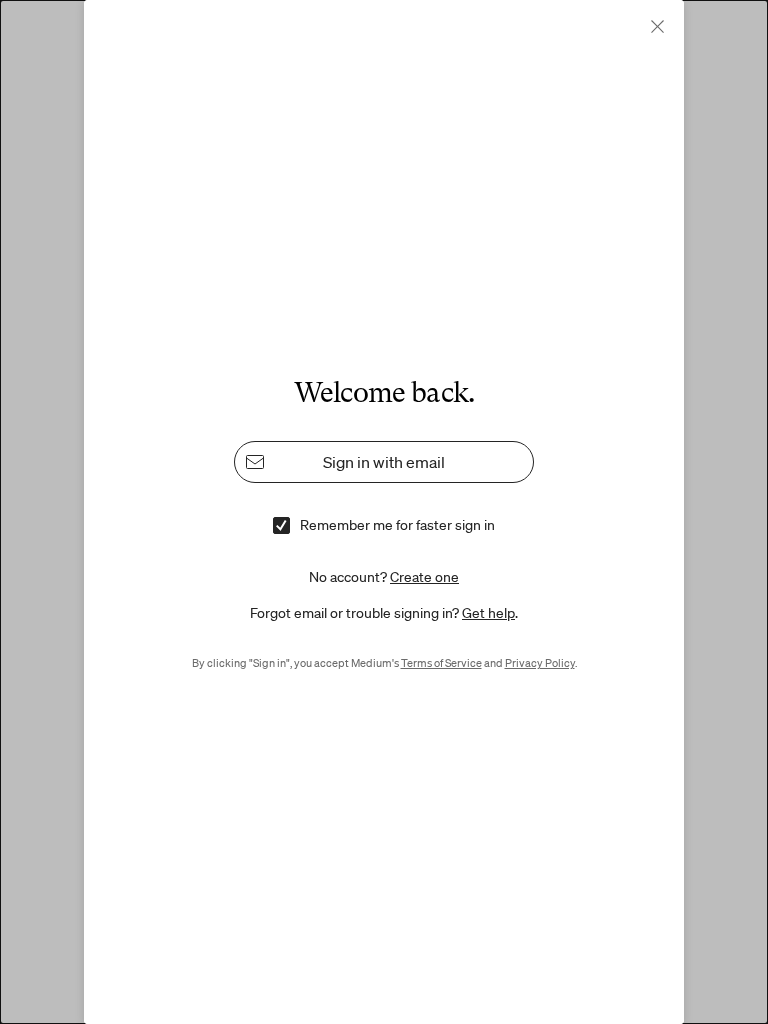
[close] (657, 26)
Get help (488, 613)
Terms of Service (441, 663)
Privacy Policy (540, 663)
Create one (424, 577)
